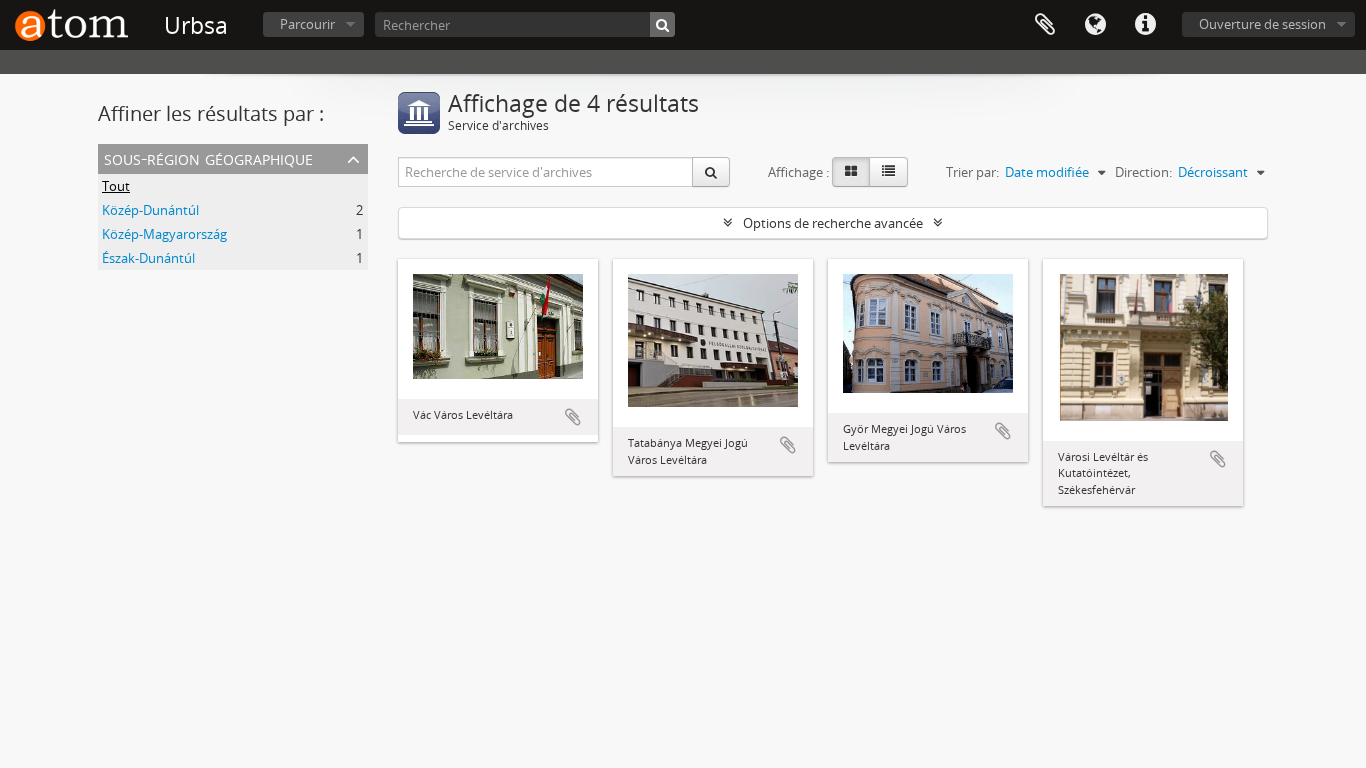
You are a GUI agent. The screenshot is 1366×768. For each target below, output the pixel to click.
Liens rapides (1145, 25)
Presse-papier (1045, 25)
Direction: (1143, 172)
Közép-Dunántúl (150, 210)
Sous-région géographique (208, 157)
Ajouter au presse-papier (573, 417)
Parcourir (307, 24)
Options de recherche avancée (833, 223)
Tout (116, 186)
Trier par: (972, 172)
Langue (1095, 25)
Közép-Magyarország (164, 234)
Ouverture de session (1262, 24)
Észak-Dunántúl (148, 258)
